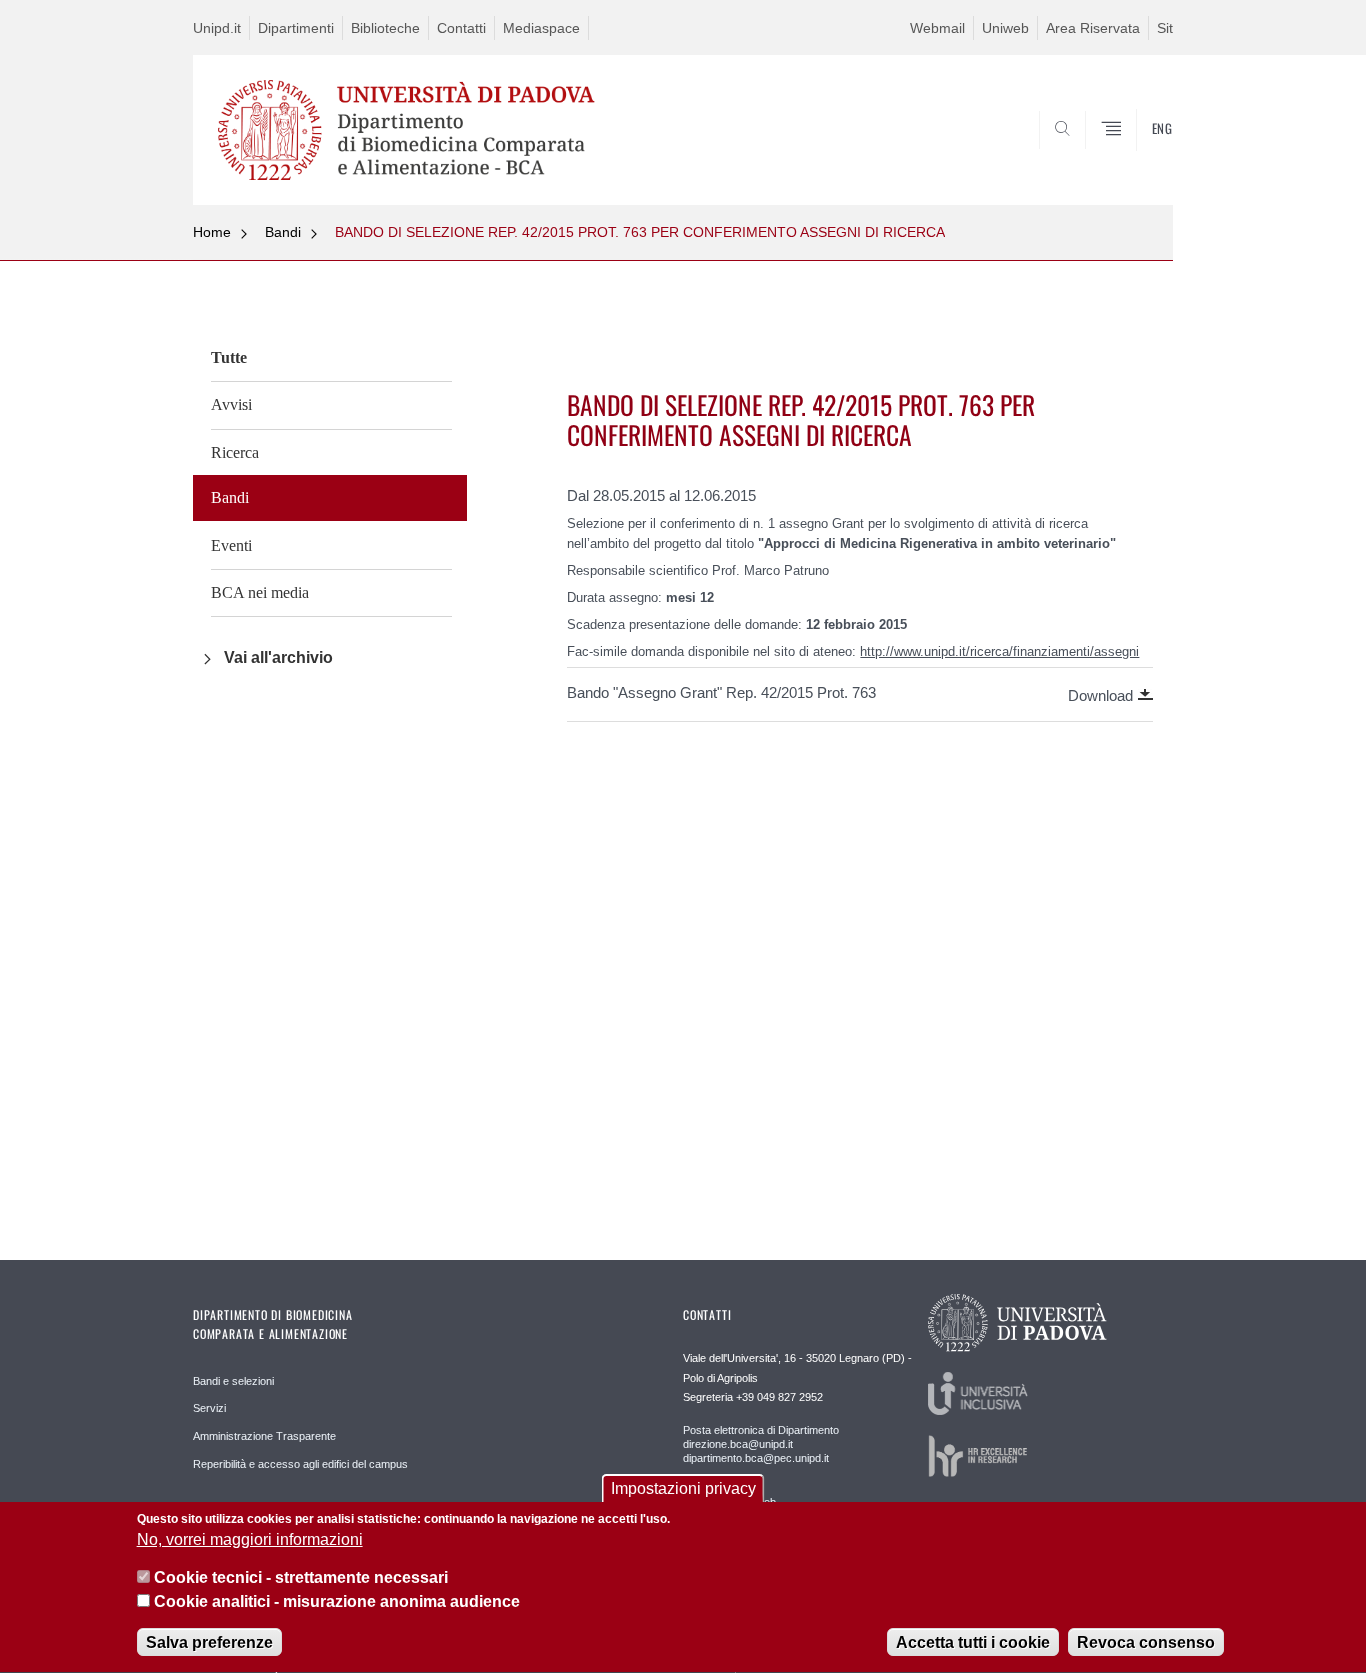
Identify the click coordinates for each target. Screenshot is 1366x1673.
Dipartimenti (296, 28)
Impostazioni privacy (683, 1488)
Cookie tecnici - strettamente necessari (301, 1578)
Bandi (283, 232)
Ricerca (235, 452)
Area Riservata (1093, 28)
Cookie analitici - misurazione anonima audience (337, 1601)
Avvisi (231, 404)
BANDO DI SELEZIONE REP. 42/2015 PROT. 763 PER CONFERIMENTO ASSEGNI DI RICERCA (640, 232)
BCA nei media (260, 592)
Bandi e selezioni (233, 1381)
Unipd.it (217, 28)
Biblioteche (385, 28)
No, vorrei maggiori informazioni (250, 1540)
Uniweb (1005, 28)
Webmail (937, 28)
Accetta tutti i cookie (973, 1642)
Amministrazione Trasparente (264, 1436)
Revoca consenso (1146, 1642)
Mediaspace (541, 28)
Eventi (231, 545)
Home (212, 232)
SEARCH (1137, 157)
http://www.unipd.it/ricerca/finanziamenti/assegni (999, 651)
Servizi (209, 1408)
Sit (1165, 28)
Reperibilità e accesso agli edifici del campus (300, 1464)
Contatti (461, 28)
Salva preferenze (209, 1642)
